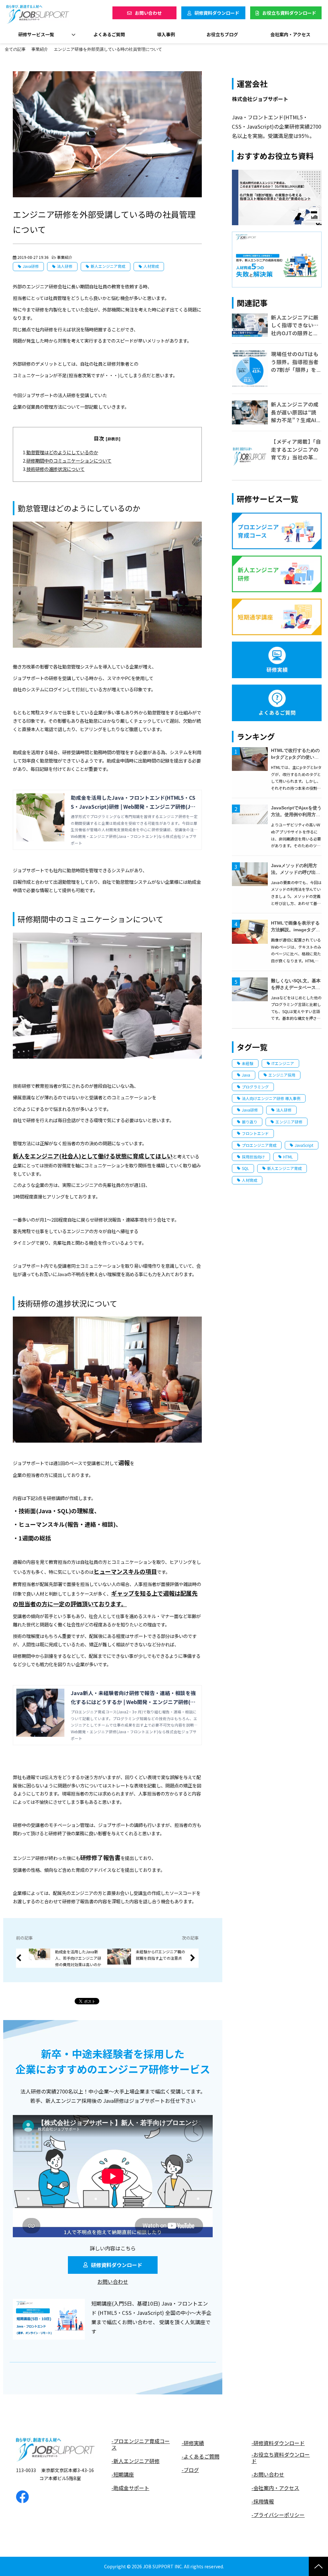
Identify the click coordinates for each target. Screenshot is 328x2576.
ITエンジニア (283, 1063)
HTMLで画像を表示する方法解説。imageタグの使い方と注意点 (295, 930)
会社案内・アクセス (290, 34)
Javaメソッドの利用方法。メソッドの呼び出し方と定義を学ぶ (296, 872)
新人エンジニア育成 (108, 266)
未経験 (248, 1063)
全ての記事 (15, 49)
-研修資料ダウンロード (278, 2443)
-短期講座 (123, 2474)
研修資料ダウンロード (217, 13)
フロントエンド (255, 1133)
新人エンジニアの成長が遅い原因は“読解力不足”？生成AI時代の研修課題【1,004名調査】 (296, 420)
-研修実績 (193, 2443)
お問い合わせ (148, 13)
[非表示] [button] (113, 439)
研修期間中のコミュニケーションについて (69, 461)
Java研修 (31, 266)
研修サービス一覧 (36, 34)
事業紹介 (40, 49)
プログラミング (255, 1087)
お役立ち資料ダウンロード (289, 13)
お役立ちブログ (222, 34)
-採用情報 (263, 2501)
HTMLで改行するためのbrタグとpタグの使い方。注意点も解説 (295, 757)
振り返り (250, 1122)
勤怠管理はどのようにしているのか (62, 452)
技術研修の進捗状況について (55, 469)
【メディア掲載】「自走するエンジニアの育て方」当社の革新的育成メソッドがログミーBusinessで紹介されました (296, 461)
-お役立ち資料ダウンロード (281, 2458)
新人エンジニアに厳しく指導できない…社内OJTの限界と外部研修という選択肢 (295, 329)
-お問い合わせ (268, 2474)
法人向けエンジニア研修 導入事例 (271, 1098)
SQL (245, 1168)
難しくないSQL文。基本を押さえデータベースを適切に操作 (296, 987)
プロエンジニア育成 (259, 1145)
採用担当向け (253, 1157)
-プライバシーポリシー (278, 2515)
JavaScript (304, 1145)
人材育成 (151, 266)
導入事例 (166, 34)
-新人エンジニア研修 (135, 2461)
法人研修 (65, 266)
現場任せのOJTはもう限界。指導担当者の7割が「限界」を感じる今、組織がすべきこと (295, 370)
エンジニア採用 (282, 1075)
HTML (288, 1157)
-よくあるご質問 (201, 2457)
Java (246, 1075)
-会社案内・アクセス (275, 2488)
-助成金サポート (130, 2488)
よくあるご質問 (109, 34)
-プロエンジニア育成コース (141, 2444)
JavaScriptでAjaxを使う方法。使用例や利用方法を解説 (296, 815)
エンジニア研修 (289, 1122)
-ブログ (190, 2470)
